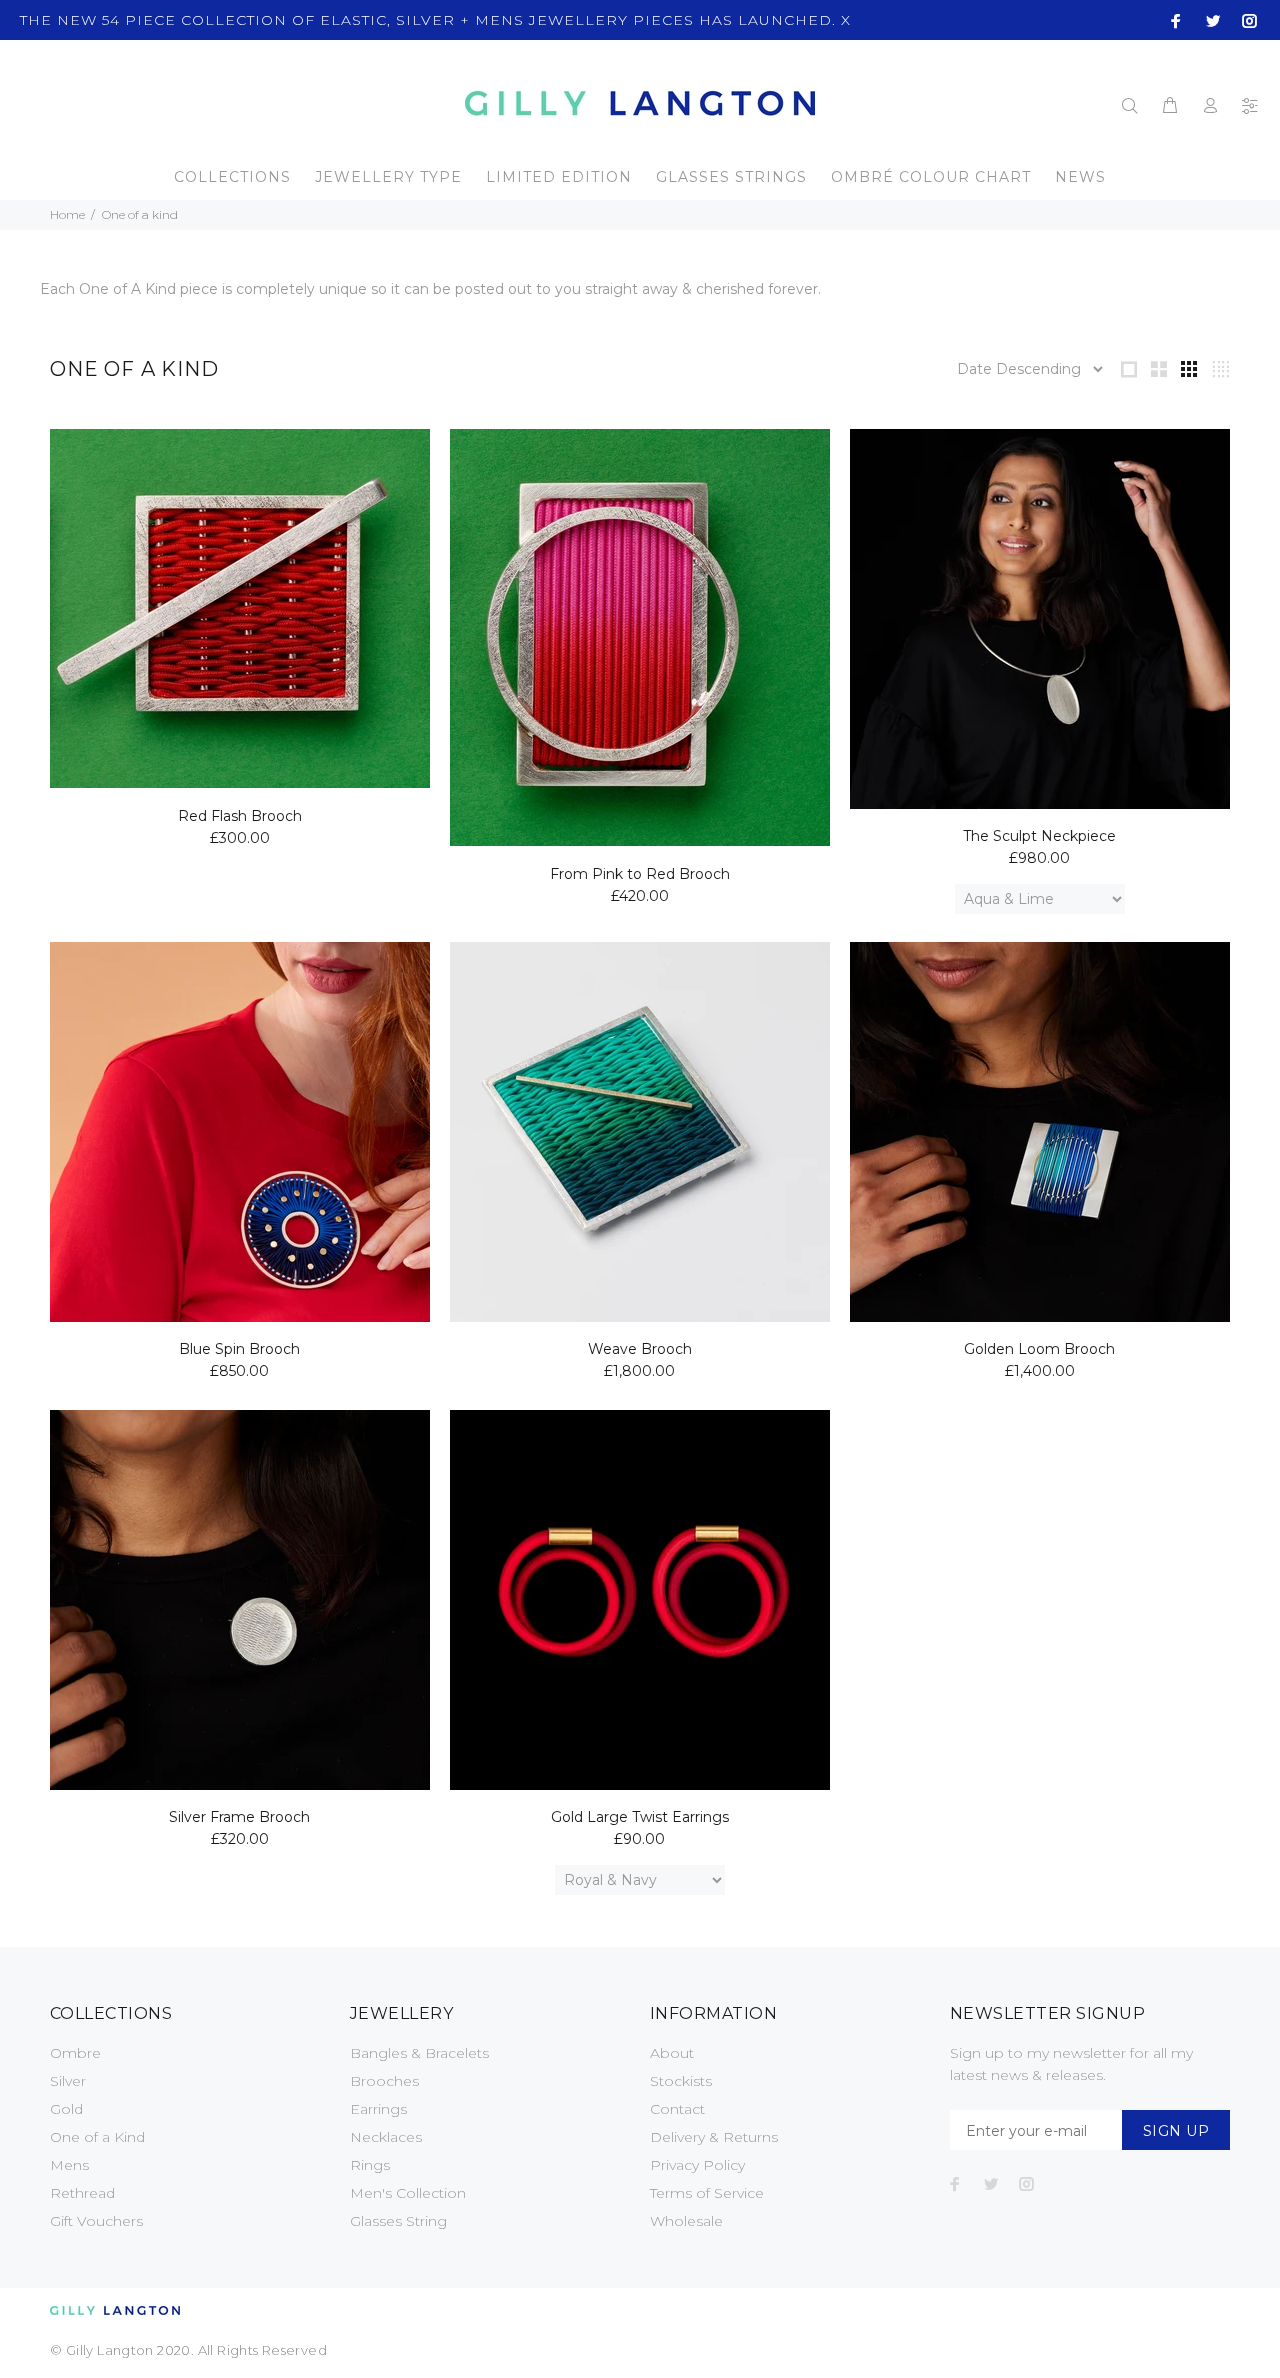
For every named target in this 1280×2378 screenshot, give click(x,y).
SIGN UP (1176, 2131)
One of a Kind (97, 2137)
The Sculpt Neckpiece (1039, 836)
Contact (677, 2109)
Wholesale (686, 2221)
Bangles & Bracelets (419, 2053)
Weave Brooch (640, 1349)
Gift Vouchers (96, 2221)
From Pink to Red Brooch (640, 874)
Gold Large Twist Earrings (640, 1817)
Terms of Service (707, 2193)
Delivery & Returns (714, 2137)
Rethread (82, 2193)
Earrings (378, 2109)
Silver (68, 2081)
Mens (69, 2165)
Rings (370, 2165)
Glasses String (398, 2221)
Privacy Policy (697, 2165)
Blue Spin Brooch (239, 1349)
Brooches (384, 2081)
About (672, 2053)
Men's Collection (408, 2193)
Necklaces (386, 2137)
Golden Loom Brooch (1039, 1349)
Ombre (75, 2053)
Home (67, 214)
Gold (66, 2109)
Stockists (681, 2081)
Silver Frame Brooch (239, 1817)
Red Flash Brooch (240, 816)
